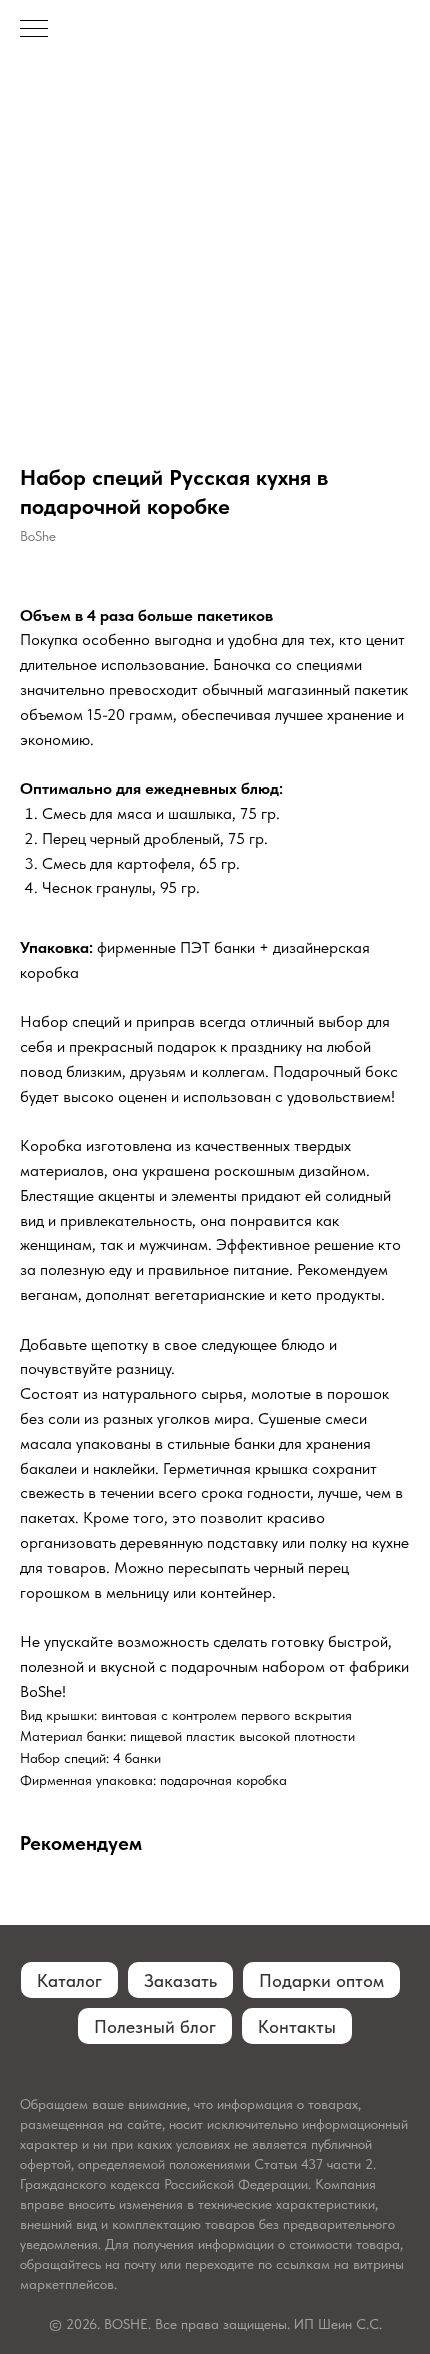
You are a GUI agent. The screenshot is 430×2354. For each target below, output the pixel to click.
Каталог (69, 1980)
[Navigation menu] (34, 30)
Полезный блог (155, 2026)
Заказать (180, 1980)
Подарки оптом (321, 1980)
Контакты (297, 2026)
